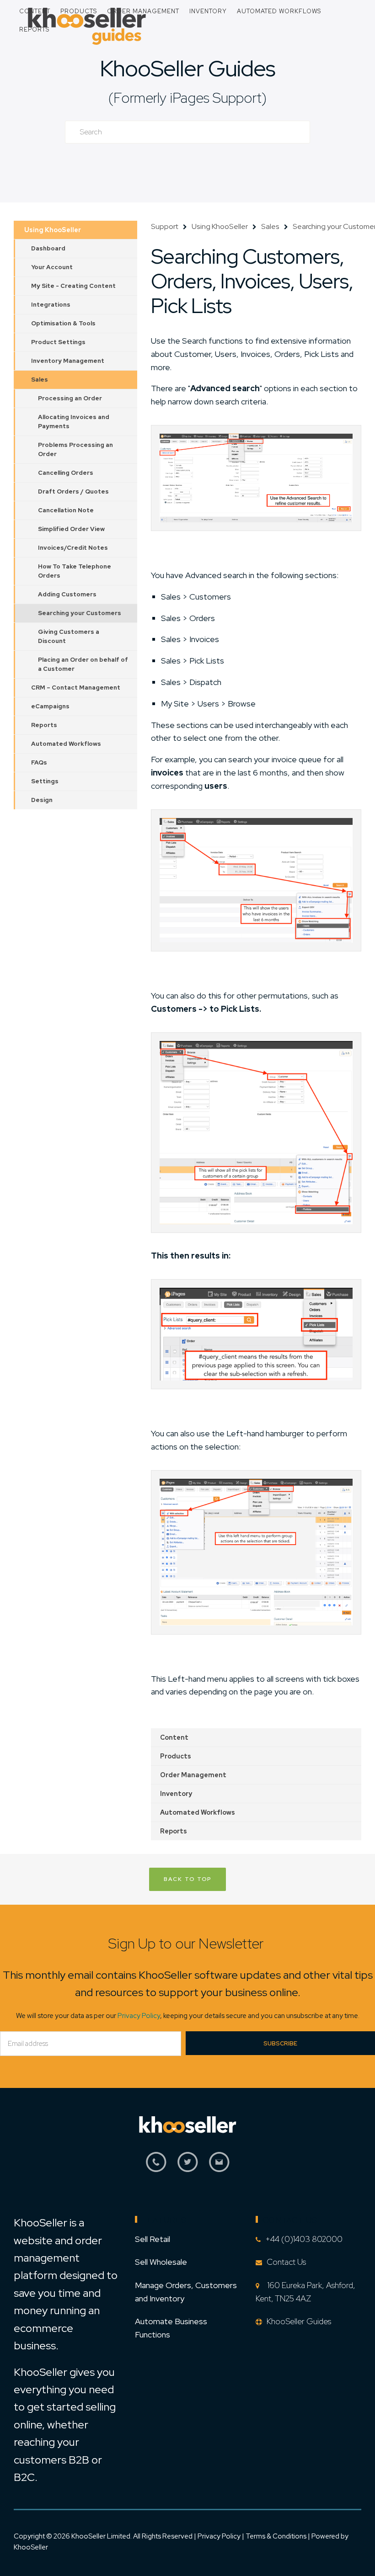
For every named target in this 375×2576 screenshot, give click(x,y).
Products (79, 11)
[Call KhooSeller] (156, 2167)
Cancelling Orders (66, 473)
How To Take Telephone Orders (75, 571)
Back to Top (187, 1879)
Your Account (52, 267)
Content (35, 11)
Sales (40, 380)
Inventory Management (68, 361)
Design (42, 800)
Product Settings (58, 342)
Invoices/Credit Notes (73, 548)
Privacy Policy (139, 2016)
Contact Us (286, 2262)
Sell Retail (153, 2239)
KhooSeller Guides (187, 68)
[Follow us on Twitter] (188, 2167)
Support (165, 226)
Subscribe (280, 2043)
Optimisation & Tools (63, 323)
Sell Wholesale (161, 2262)
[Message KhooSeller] (219, 2167)
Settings (45, 781)
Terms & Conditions (277, 2536)
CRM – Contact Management (76, 688)
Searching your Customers (80, 613)
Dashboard (48, 248)
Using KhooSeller (53, 230)
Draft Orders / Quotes (73, 491)
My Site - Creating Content (73, 286)
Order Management (143, 11)
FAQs (39, 762)
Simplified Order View (71, 529)
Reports (34, 29)
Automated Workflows (279, 11)
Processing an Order (70, 398)
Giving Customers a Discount (69, 636)
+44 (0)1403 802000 (304, 2239)
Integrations (51, 305)
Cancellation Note (66, 510)
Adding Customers (67, 594)
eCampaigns (50, 706)
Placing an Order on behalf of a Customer (83, 664)
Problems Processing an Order (75, 449)
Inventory (208, 11)
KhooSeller (31, 2547)
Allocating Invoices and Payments (74, 422)
